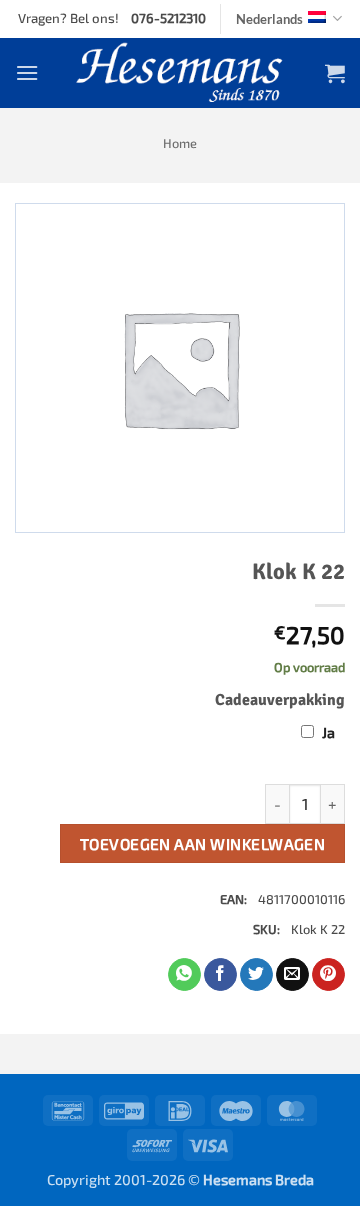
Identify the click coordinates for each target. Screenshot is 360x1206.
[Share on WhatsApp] (184, 975)
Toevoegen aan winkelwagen (203, 843)
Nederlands (269, 19)
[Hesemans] (180, 73)
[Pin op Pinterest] (328, 975)
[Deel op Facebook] (220, 975)
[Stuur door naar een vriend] (292, 975)
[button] (27, 72)
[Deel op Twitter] (256, 975)
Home (180, 143)
